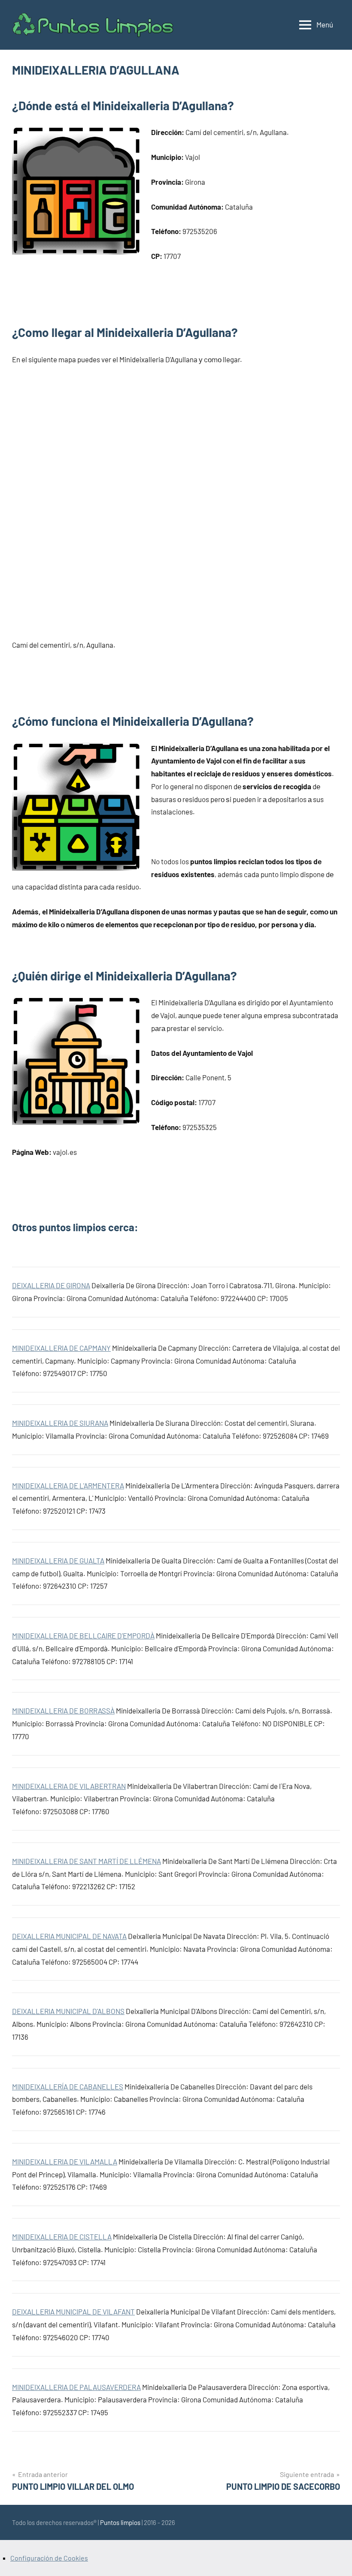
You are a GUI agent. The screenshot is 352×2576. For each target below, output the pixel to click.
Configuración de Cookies (49, 2558)
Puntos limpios (120, 2522)
